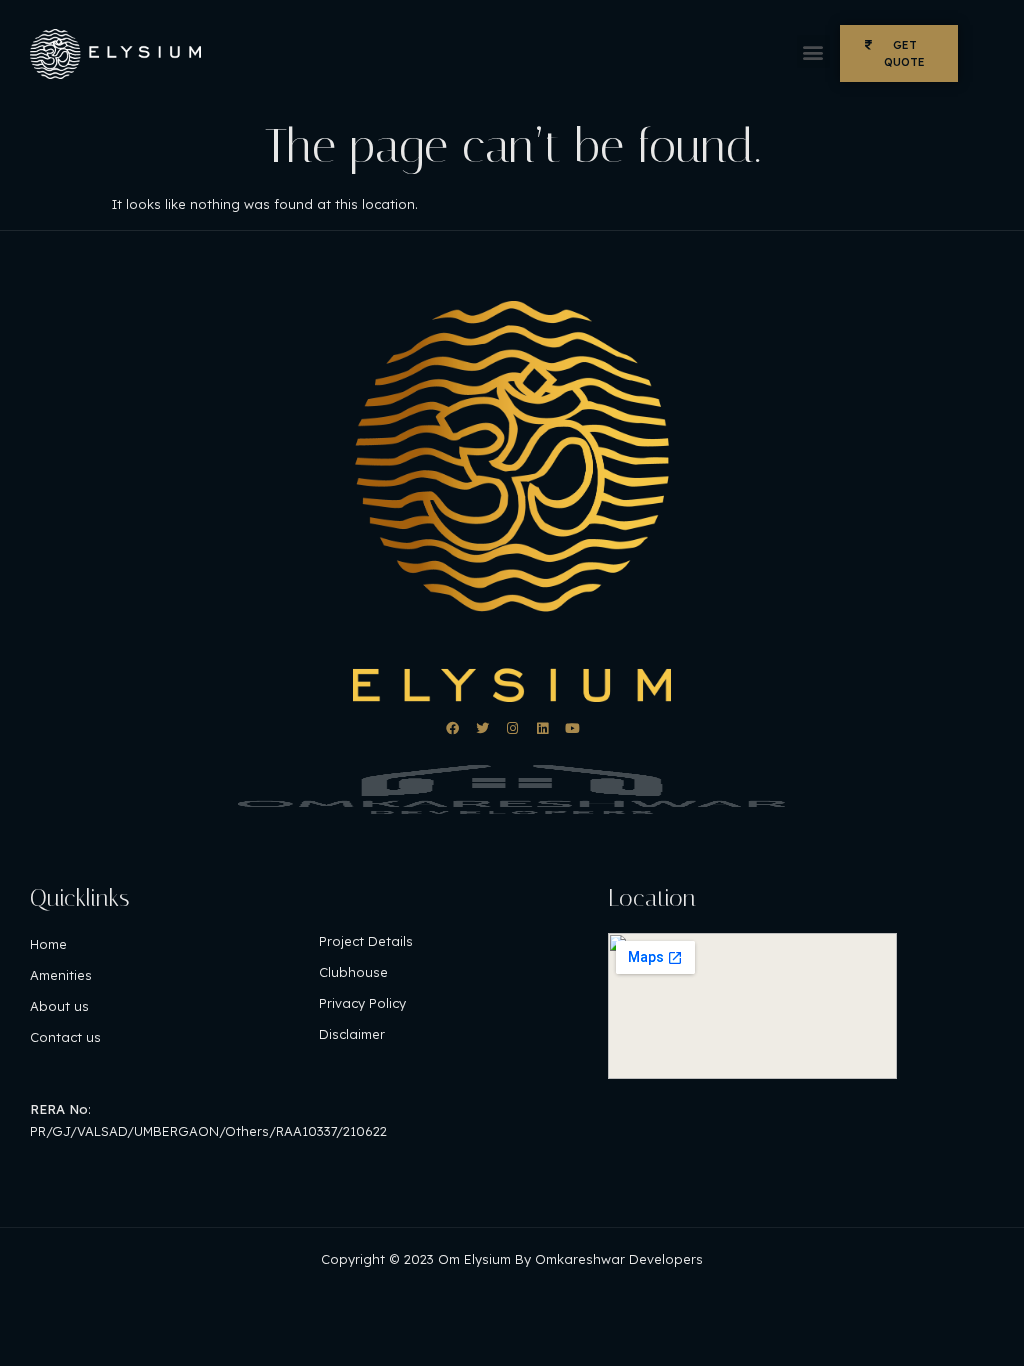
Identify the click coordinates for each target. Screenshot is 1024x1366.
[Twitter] (482, 728)
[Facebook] (452, 728)
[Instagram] (512, 728)
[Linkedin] (542, 728)
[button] (813, 51)
